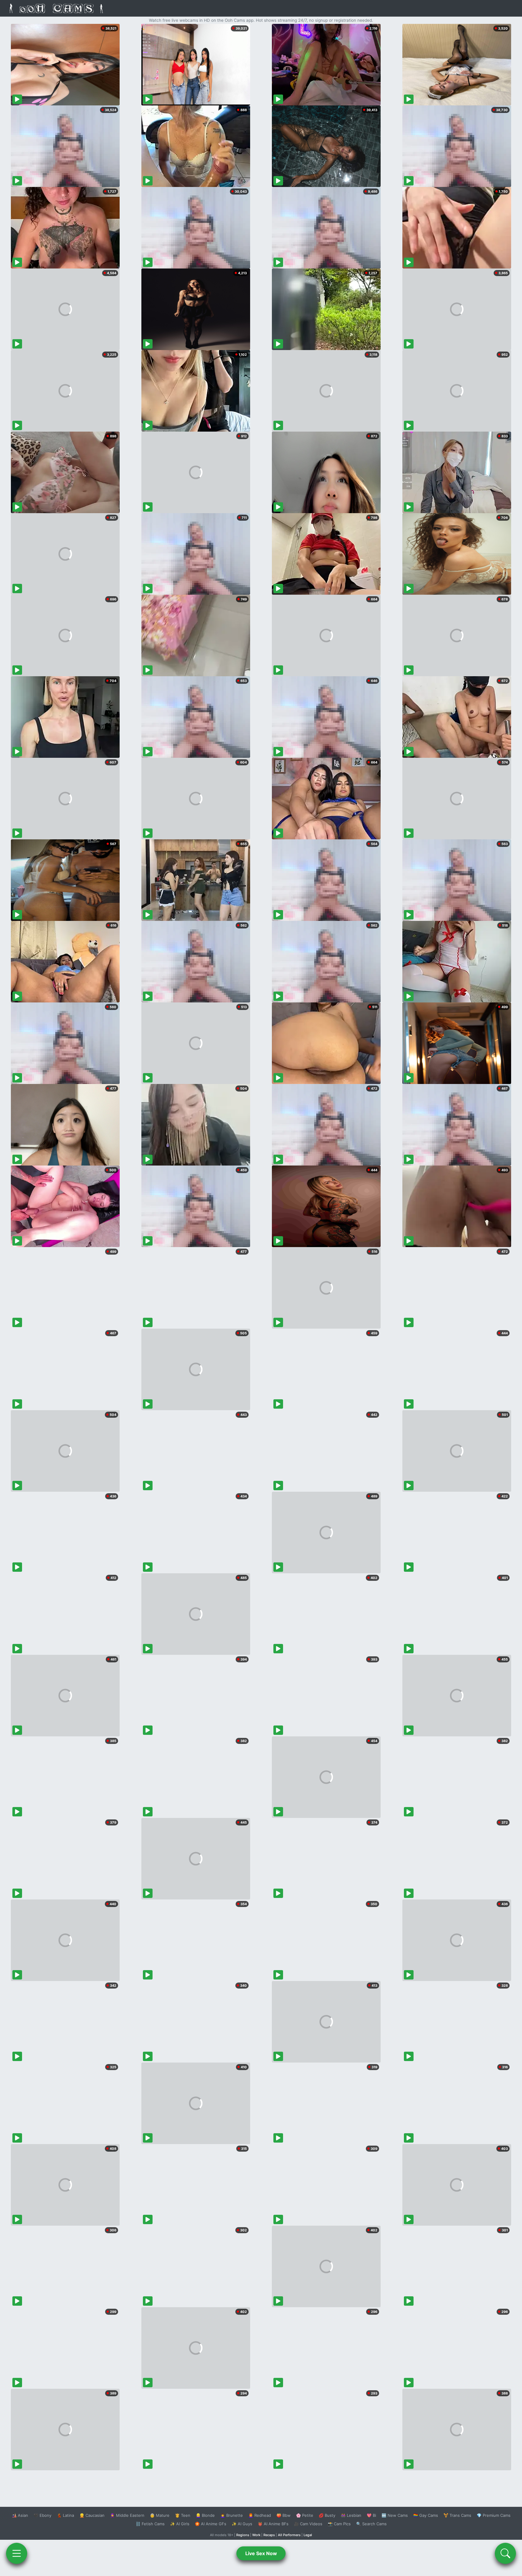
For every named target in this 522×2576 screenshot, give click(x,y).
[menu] (17, 2553)
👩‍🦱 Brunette (232, 2515)
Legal (308, 2535)
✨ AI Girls (180, 2524)
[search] (505, 2553)
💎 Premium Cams (494, 2515)
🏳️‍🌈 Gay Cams (426, 2515)
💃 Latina (65, 2515)
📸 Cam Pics (339, 2524)
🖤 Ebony (42, 2515)
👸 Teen (183, 2515)
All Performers (289, 2535)
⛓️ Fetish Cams (150, 2524)
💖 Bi (371, 2515)
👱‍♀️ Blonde (205, 2515)
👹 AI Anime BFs (273, 2524)
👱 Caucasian (92, 2515)
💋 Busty (327, 2515)
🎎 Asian (20, 2515)
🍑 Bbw (284, 2515)
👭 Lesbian (351, 2515)
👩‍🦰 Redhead (260, 2515)
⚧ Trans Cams (457, 2515)
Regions (243, 2535)
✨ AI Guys (242, 2524)
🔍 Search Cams (371, 2524)
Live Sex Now (261, 2553)
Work (256, 2535)
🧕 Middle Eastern (127, 2515)
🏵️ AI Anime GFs (211, 2524)
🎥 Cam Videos (308, 2524)
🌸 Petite (305, 2515)
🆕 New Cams (395, 2515)
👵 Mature (160, 2515)
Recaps (269, 2535)
